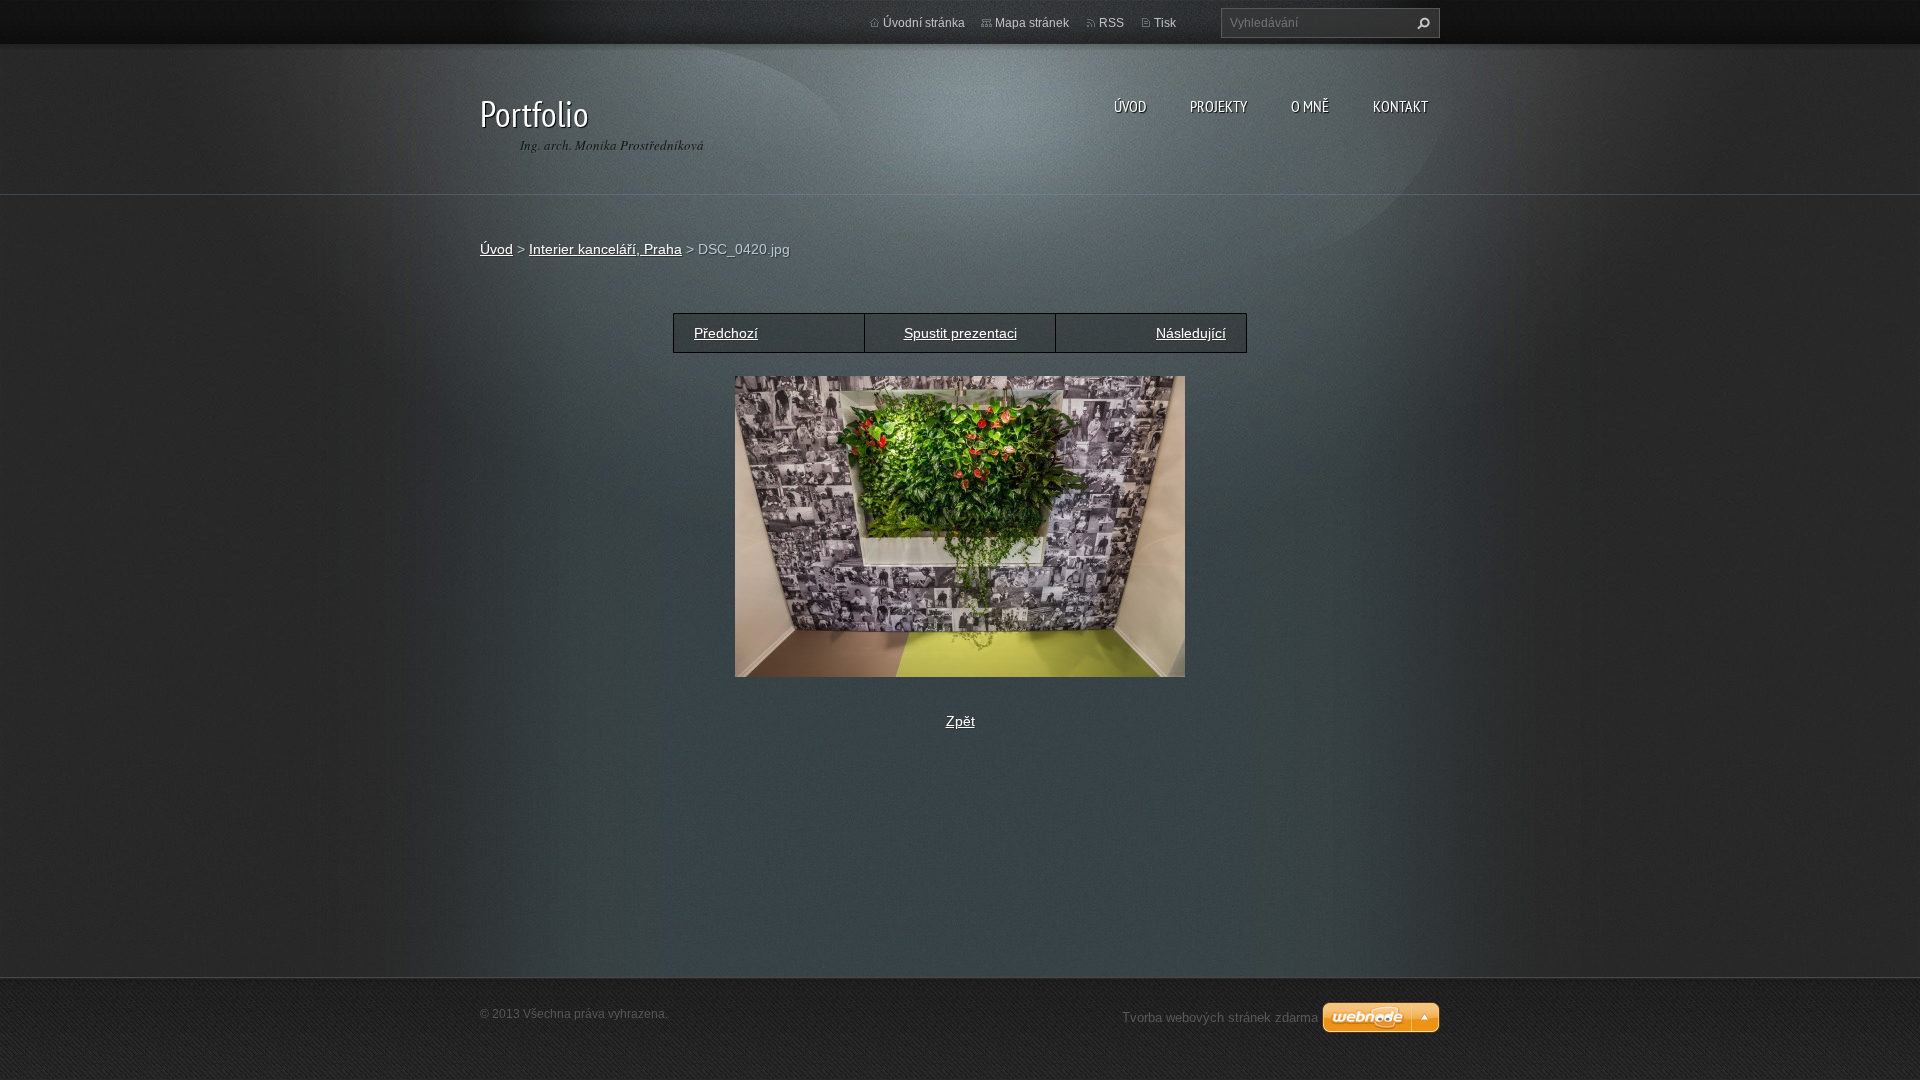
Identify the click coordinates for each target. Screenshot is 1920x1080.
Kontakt (1400, 106)
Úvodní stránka (924, 23)
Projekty (1218, 106)
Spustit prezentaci (960, 333)
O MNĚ (1310, 106)
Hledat (1421, 23)
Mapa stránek (1032, 23)
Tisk (1165, 23)
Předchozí (726, 333)
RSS (1111, 23)
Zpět (960, 721)
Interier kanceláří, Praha (605, 249)
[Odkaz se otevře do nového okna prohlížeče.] (960, 525)
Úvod (1130, 106)
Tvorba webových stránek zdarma (1220, 1017)
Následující (1191, 333)
